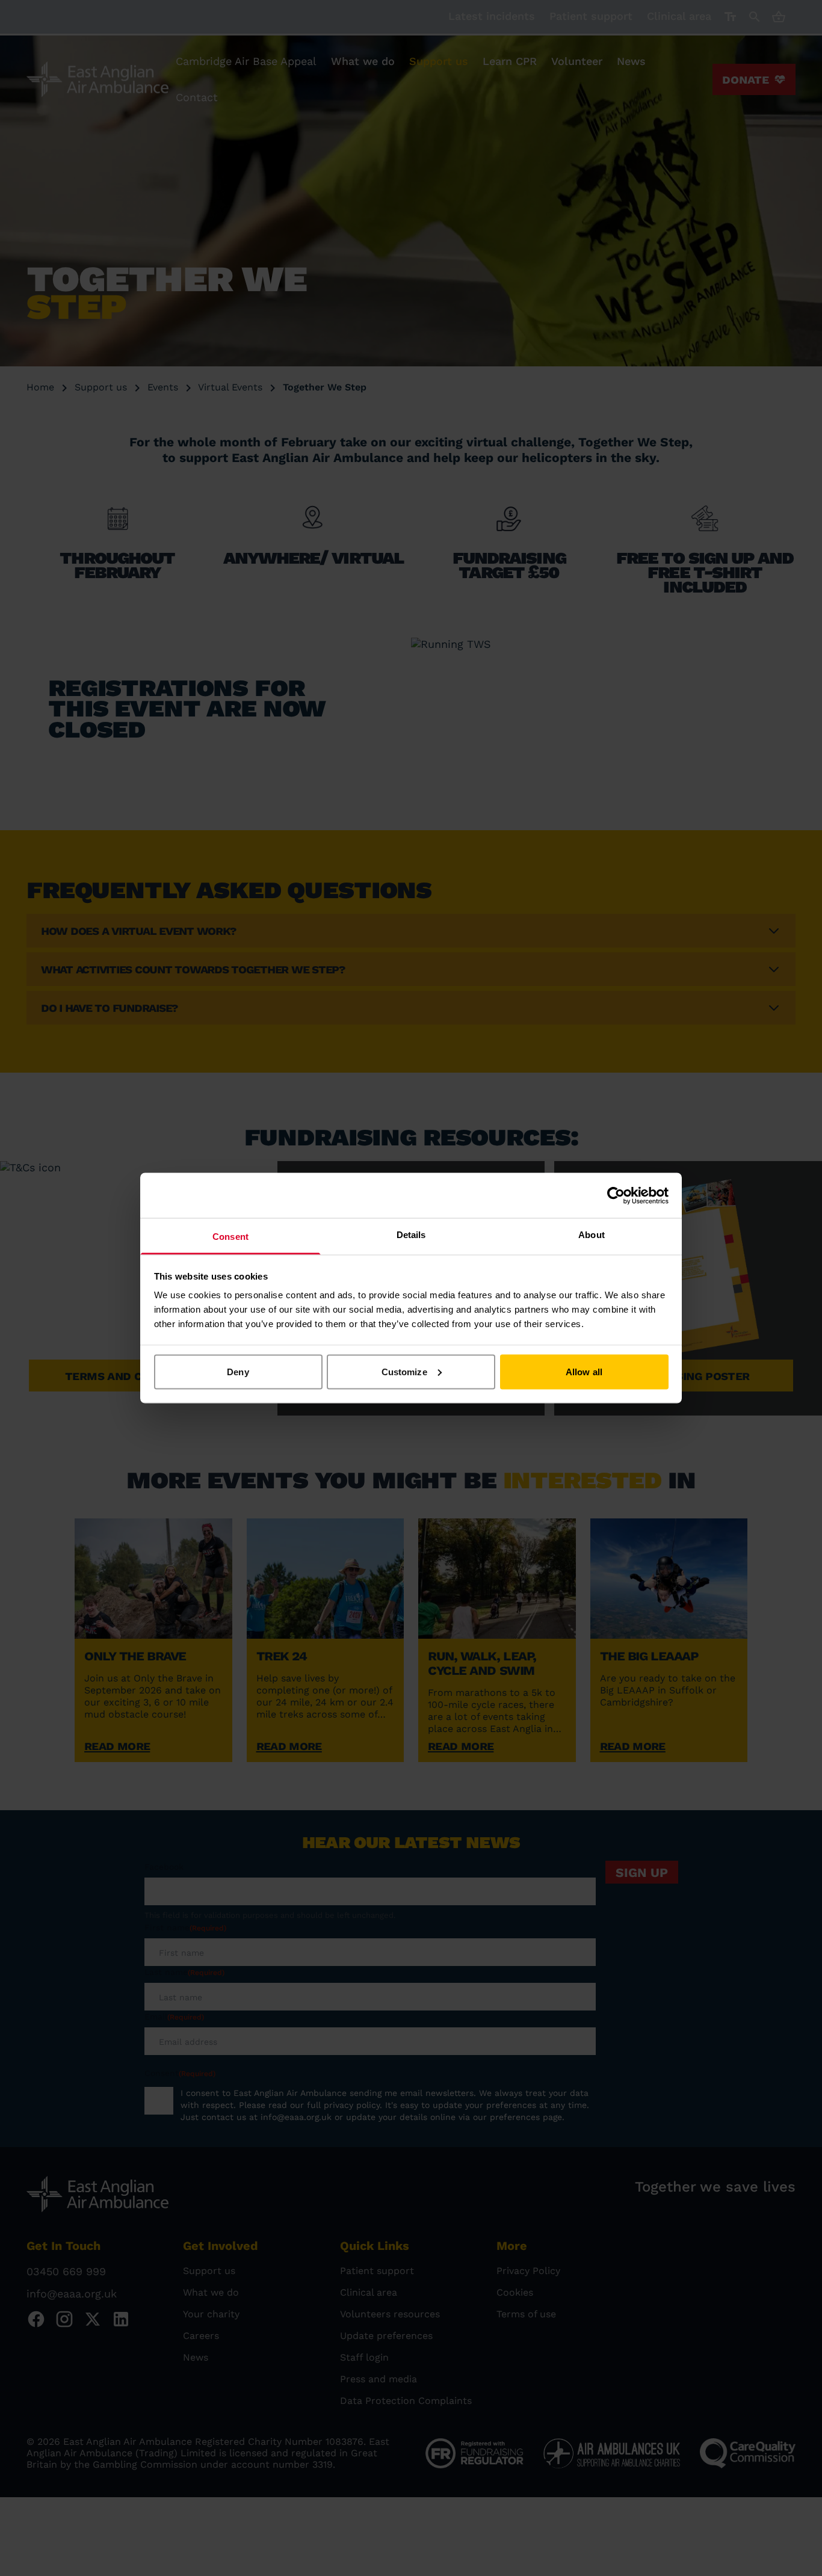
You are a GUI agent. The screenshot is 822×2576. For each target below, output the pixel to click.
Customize (404, 1371)
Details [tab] (411, 1235)
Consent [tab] (230, 1237)
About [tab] (592, 1235)
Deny (238, 1371)
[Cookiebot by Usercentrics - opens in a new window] (616, 1195)
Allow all (584, 1371)
